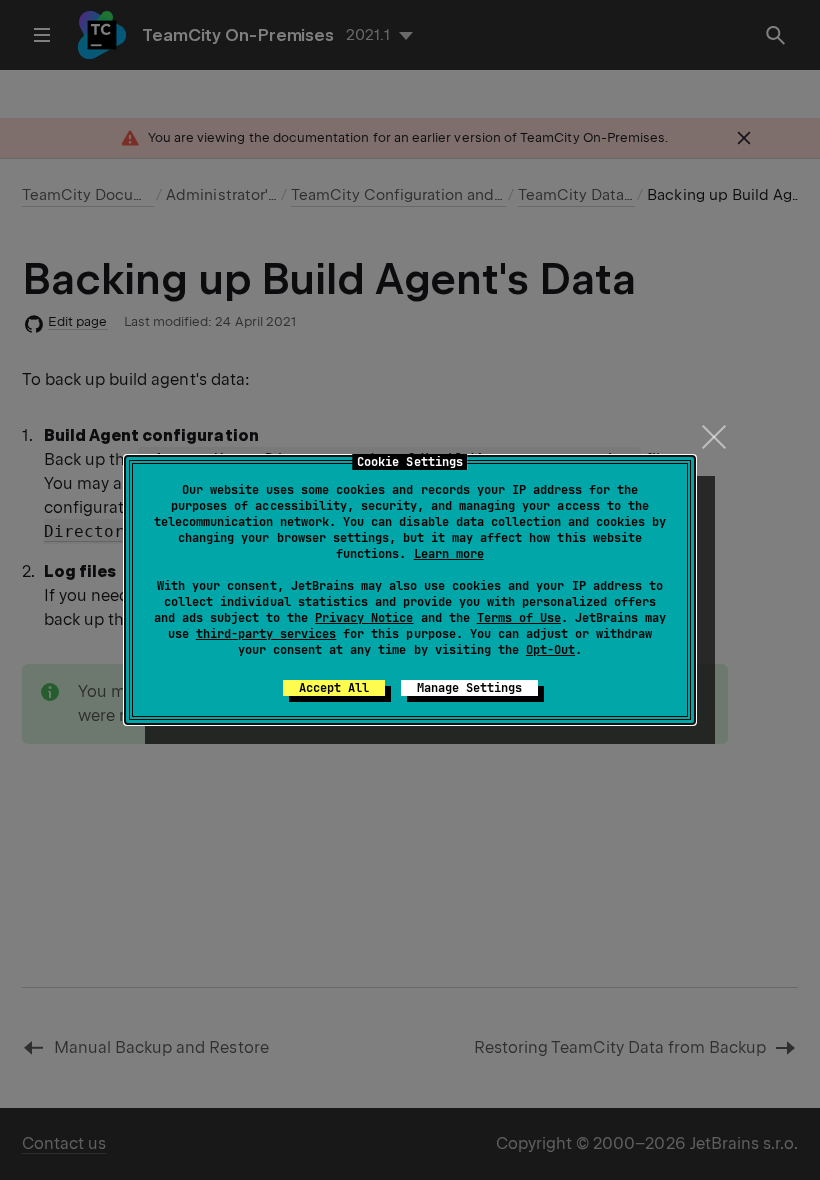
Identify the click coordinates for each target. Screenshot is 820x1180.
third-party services (266, 634)
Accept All (334, 688)
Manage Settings (469, 688)
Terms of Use (519, 618)
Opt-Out (550, 650)
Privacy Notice (364, 618)
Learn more (449, 554)
